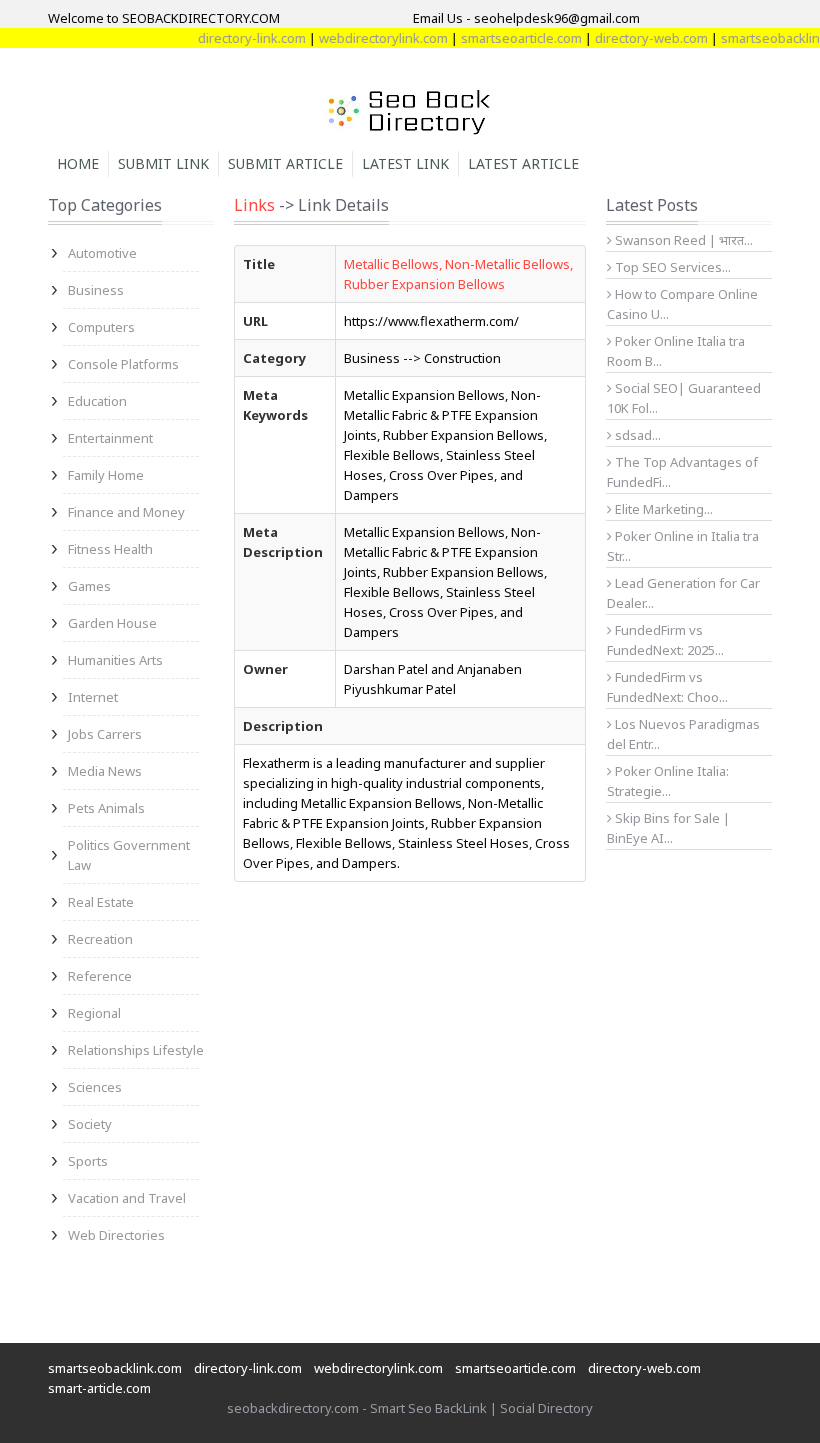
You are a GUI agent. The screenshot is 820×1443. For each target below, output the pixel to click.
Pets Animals (106, 808)
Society (90, 1124)
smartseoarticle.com (508, 38)
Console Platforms (123, 364)
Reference (100, 976)
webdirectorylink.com (370, 38)
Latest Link (405, 163)
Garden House (112, 623)
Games (89, 586)
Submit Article (285, 163)
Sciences (95, 1087)
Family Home (106, 475)
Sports (88, 1161)
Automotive (102, 253)
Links (254, 205)
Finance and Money (126, 512)
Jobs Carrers (105, 734)
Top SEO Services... (671, 267)
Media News (105, 771)
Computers (101, 327)
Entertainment (110, 438)
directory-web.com (638, 38)
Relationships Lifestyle (136, 1050)
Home (78, 163)
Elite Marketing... (662, 509)
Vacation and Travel (127, 1198)
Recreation (100, 939)
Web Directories (116, 1235)
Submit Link (163, 163)
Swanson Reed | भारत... (682, 240)
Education (97, 401)
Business (96, 290)
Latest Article (523, 163)
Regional (94, 1013)
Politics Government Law (129, 855)
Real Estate (101, 902)
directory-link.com (239, 38)
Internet (93, 697)
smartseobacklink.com (115, 1368)
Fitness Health (110, 549)
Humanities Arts (115, 660)
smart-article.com (99, 1388)
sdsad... (636, 435)
